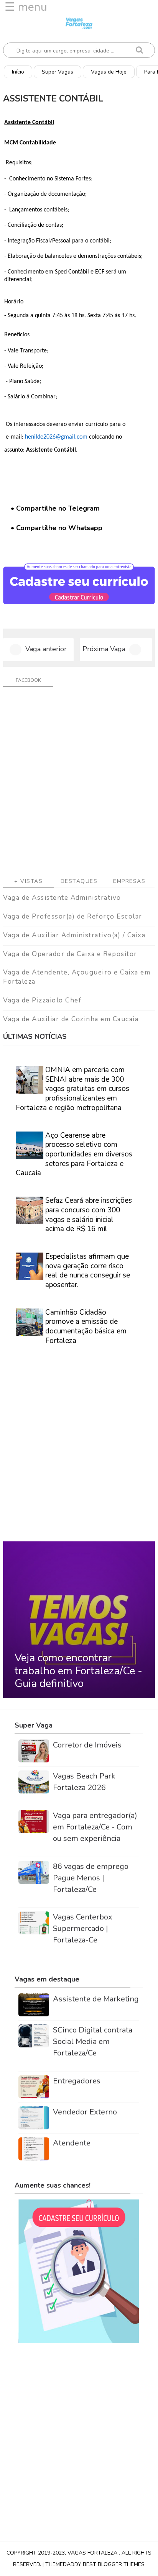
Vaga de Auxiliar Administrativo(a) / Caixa (74, 935)
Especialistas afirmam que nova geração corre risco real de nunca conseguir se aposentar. (88, 1271)
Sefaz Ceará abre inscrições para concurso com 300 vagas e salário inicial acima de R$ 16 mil (89, 1215)
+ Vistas (28, 881)
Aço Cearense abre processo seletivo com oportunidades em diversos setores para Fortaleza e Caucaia (74, 1154)
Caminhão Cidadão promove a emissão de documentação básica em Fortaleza (86, 1326)
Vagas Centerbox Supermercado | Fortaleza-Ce (83, 1928)
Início (18, 72)
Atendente (72, 2143)
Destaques (79, 881)
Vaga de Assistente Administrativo (62, 898)
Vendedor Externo (85, 2112)
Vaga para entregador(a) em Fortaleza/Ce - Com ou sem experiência (95, 1827)
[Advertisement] (79, 785)
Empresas (129, 881)
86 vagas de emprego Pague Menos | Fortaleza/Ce (91, 1878)
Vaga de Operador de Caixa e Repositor (70, 954)
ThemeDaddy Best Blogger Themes (95, 2564)
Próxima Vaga (104, 649)
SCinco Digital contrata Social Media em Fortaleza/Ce (93, 2041)
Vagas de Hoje (109, 72)
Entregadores (77, 2081)
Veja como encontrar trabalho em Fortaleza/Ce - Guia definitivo (78, 1671)
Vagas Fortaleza (93, 2553)
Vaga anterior (46, 649)
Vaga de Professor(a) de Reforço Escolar (73, 916)
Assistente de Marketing (96, 1999)
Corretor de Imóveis (87, 1745)
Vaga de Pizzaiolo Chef (42, 1000)
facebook (28, 680)
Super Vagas (58, 72)
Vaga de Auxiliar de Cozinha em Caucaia (71, 1019)
